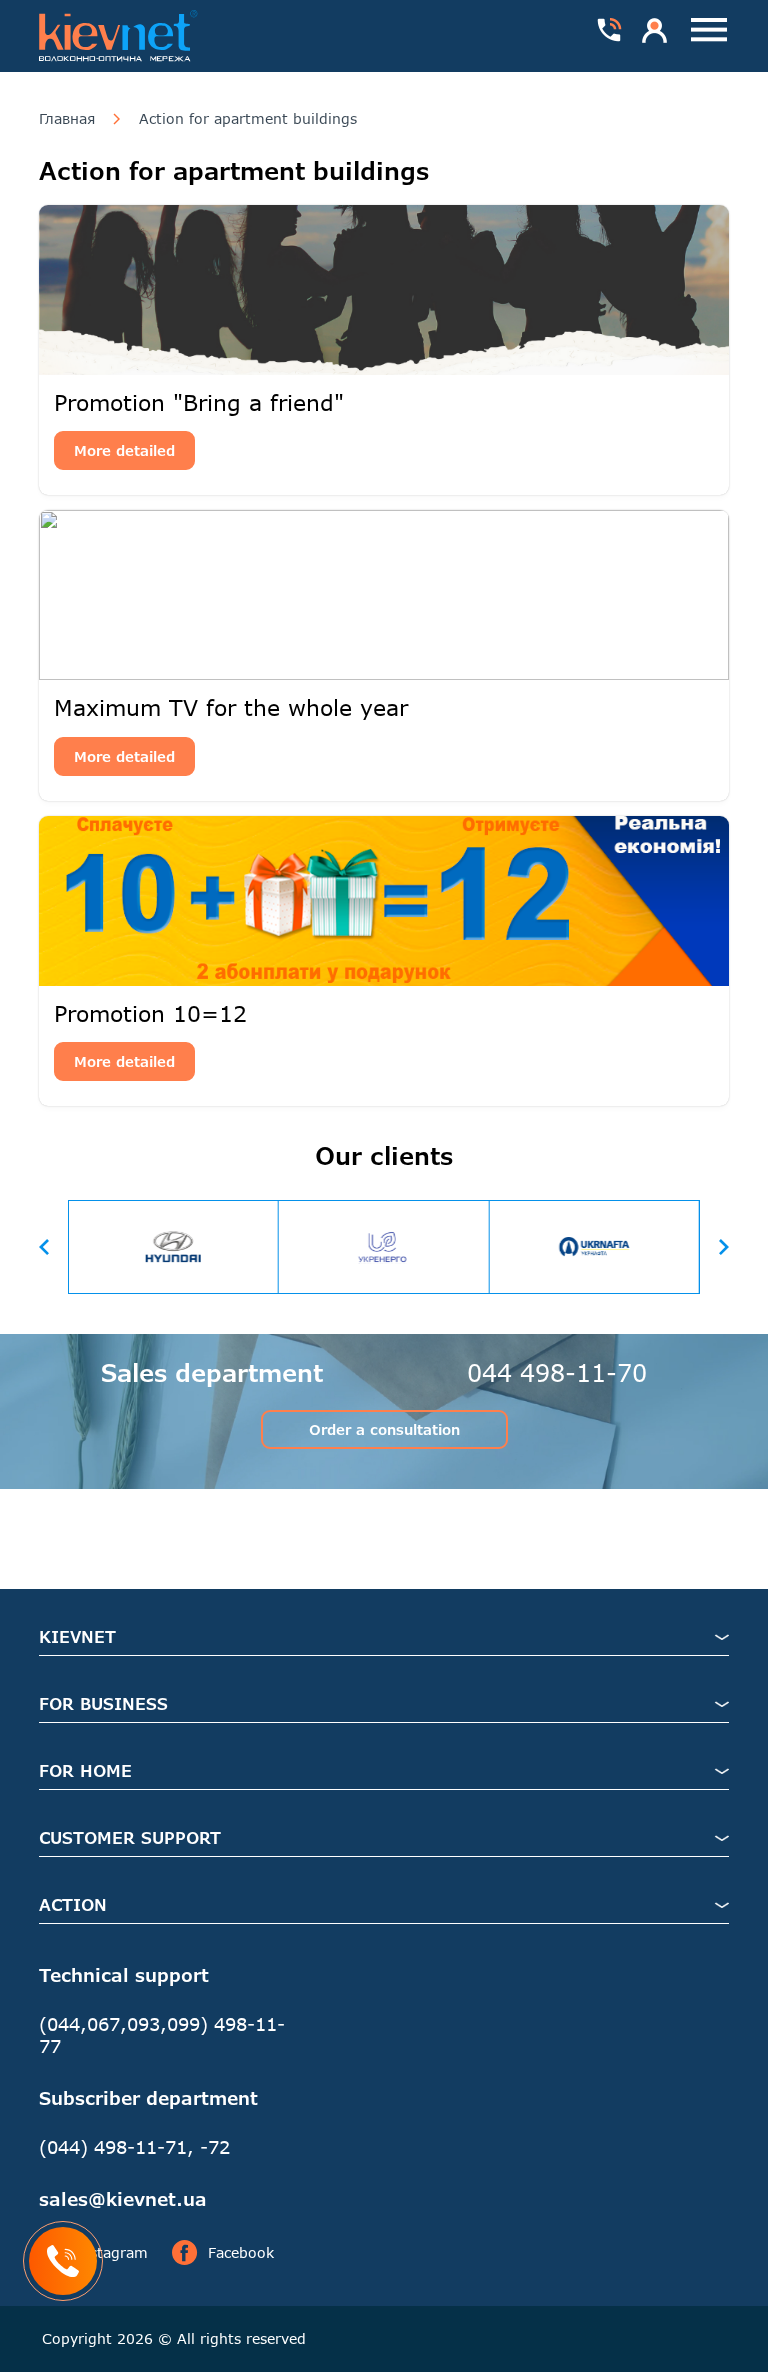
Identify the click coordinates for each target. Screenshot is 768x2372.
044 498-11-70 (557, 1372)
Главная (67, 119)
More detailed (124, 450)
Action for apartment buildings (248, 119)
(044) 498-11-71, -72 (134, 2147)
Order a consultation (384, 1429)
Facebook (241, 2252)
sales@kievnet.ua (123, 2199)
